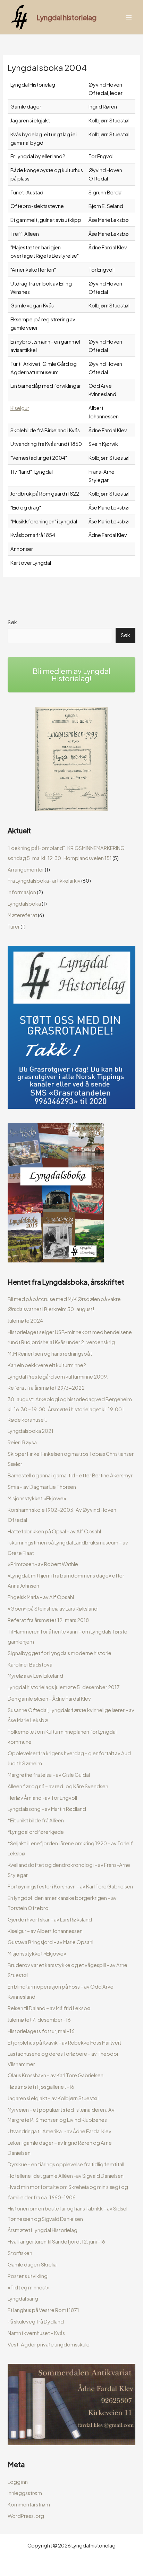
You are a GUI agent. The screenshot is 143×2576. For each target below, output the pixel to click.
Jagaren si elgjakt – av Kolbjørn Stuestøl (53, 2098)
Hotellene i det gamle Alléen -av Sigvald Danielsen (66, 2176)
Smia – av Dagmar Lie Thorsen (42, 1487)
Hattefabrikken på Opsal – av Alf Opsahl (54, 1531)
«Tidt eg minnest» (29, 2287)
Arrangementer (26, 869)
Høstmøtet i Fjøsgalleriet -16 (41, 2087)
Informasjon (22, 892)
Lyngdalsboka (24, 904)
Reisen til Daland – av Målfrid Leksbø (49, 2008)
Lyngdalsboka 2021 (31, 1431)
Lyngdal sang (23, 2298)
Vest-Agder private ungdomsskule (49, 2344)
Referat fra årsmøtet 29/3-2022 (46, 1388)
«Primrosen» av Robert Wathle (43, 1564)
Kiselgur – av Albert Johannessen (45, 1931)
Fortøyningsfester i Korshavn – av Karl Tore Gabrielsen (70, 1886)
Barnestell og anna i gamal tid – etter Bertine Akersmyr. (71, 1475)
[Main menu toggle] (129, 17)
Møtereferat (22, 915)
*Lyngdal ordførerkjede (36, 1832)
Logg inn (18, 2482)
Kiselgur (20, 408)
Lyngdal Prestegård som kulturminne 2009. (58, 1377)
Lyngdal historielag (66, 17)
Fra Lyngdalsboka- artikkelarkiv (44, 881)
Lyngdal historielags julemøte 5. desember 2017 (64, 1687)
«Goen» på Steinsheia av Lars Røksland (53, 1608)
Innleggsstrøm (25, 2493)
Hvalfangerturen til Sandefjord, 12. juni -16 (56, 2241)
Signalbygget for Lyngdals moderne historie (60, 1653)
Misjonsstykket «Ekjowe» (37, 1498)
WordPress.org (26, 2516)
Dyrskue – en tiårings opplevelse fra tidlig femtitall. (67, 2164)
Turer (14, 926)
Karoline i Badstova (30, 1664)
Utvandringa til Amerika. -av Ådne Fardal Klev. (60, 2131)
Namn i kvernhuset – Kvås (36, 2333)
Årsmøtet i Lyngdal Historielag (43, 2230)
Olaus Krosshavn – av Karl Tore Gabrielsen (56, 2075)
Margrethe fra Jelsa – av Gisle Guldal (49, 1775)
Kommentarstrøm (29, 2504)
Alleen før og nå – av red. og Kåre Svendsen (58, 1786)
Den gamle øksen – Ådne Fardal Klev (49, 1699)
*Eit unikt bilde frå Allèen (36, 1820)
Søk (12, 622)
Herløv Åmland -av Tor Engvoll (42, 1798)
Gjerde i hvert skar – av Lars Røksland (50, 1919)
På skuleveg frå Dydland (36, 2321)
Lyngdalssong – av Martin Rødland (47, 1809)
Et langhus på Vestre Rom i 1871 (43, 2310)
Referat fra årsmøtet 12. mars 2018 (48, 1620)
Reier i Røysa (22, 1442)
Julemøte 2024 (25, 1321)
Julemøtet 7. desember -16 (39, 2020)
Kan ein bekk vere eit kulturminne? (47, 1365)
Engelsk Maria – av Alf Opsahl (41, 1597)
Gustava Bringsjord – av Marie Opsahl (51, 1942)
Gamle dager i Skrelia (32, 2264)
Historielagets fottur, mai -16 (41, 2031)
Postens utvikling (28, 2276)
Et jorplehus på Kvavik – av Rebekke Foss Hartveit (64, 2043)
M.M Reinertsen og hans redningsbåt (50, 1354)
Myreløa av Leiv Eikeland (35, 1676)
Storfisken (20, 2253)
